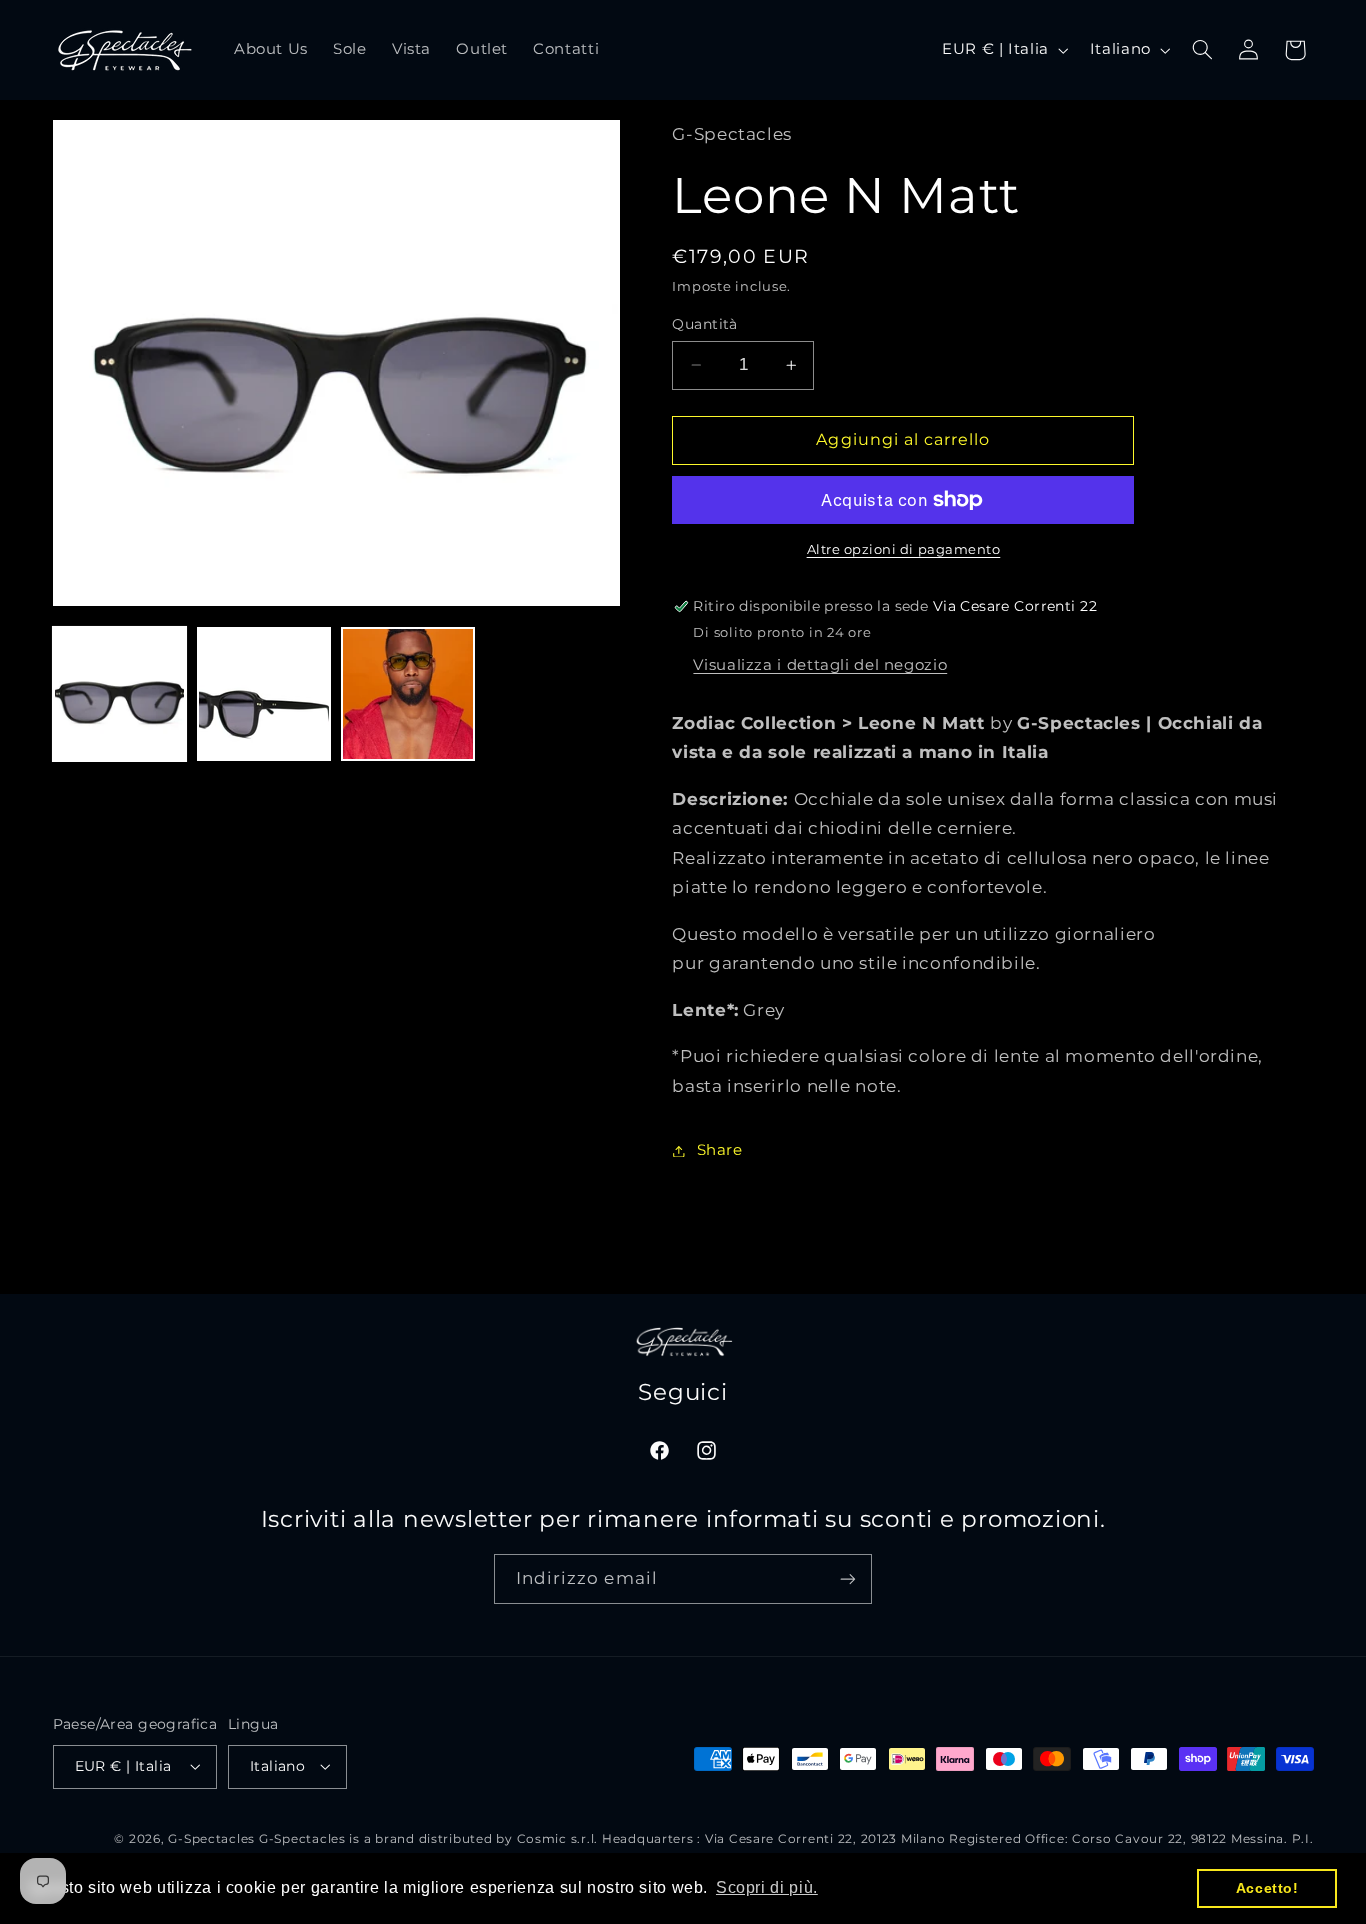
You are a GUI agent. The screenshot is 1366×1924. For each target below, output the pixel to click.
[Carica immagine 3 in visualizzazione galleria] (408, 694)
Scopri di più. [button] (767, 1887)
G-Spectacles (211, 1839)
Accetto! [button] (1267, 1888)
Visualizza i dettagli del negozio (820, 665)
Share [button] (719, 1150)
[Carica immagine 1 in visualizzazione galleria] (120, 694)
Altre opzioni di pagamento (904, 549)
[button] (1202, 50)
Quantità (704, 324)
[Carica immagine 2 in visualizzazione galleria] (264, 694)
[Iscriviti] (848, 1578)
